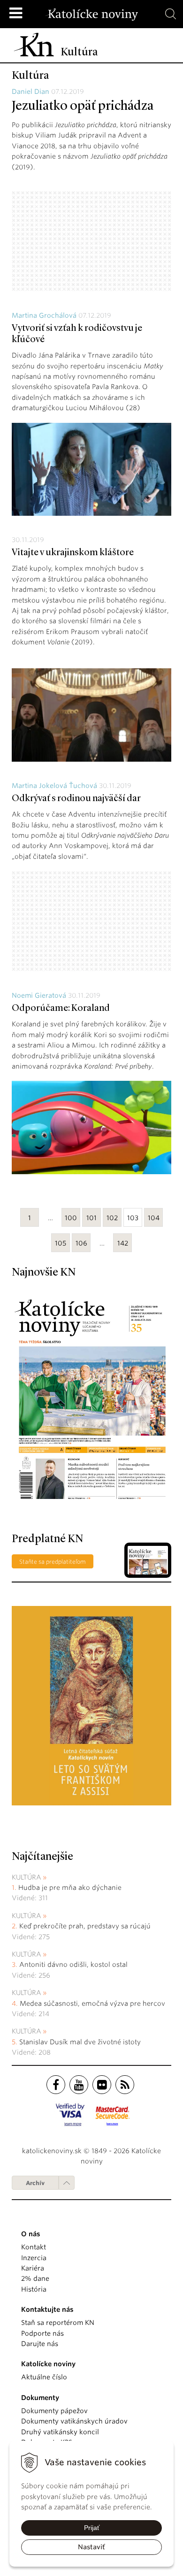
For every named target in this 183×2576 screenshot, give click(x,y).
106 (81, 1243)
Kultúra (27, 1877)
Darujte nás (40, 2344)
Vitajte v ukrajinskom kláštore (73, 553)
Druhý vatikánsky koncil (60, 2432)
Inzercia (34, 2258)
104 (154, 1218)
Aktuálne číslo (44, 2377)
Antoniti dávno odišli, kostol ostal (73, 1964)
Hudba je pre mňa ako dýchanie (70, 1888)
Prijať (92, 2528)
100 (71, 1218)
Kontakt (34, 2247)
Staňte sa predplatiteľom (53, 1562)
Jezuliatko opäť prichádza (83, 107)
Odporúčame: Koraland (61, 1009)
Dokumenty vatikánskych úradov (74, 2421)
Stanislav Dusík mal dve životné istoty (80, 2042)
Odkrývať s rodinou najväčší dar (76, 799)
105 (61, 1243)
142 (123, 1243)
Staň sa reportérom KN (58, 2323)
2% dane (35, 2278)
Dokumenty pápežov (54, 2411)
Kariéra (33, 2268)
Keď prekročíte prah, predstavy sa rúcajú (86, 1926)
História (34, 2289)
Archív (35, 2183)
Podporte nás (42, 2333)
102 (112, 1218)
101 (91, 1218)
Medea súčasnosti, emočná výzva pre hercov (93, 2003)
